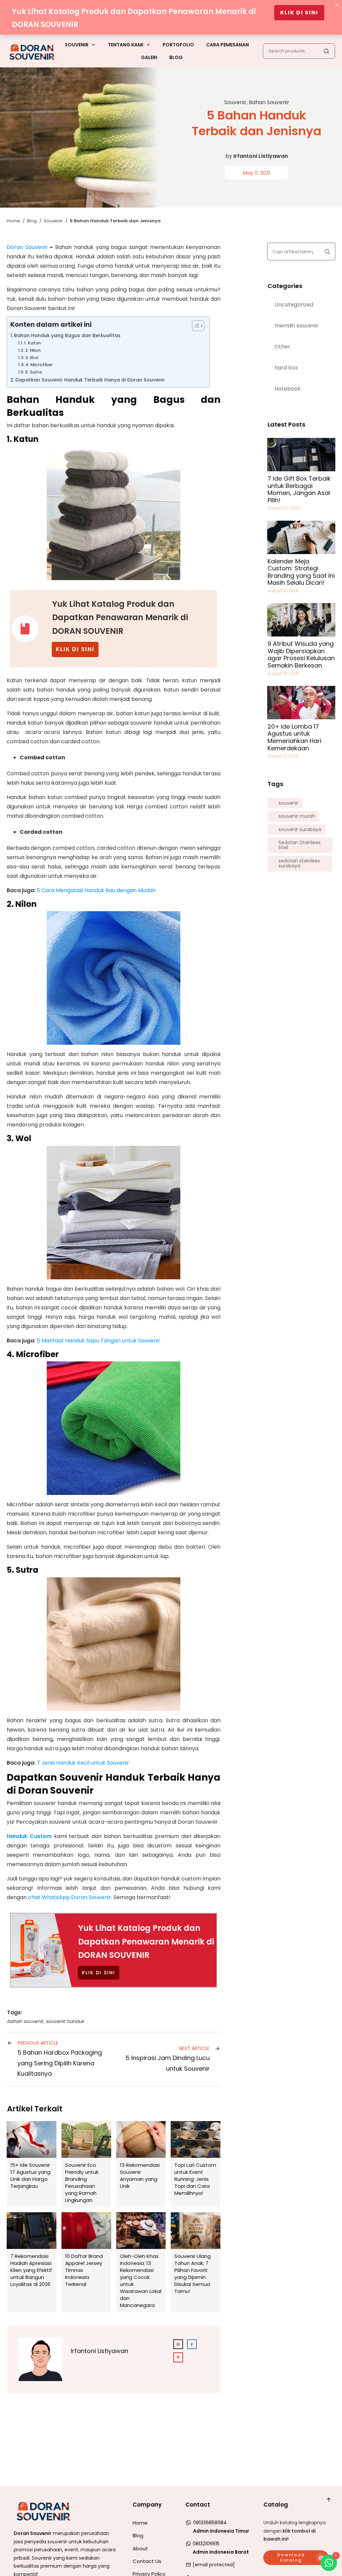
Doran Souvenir (27, 247)
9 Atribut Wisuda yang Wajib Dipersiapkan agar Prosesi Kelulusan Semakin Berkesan (301, 655)
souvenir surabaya (300, 830)
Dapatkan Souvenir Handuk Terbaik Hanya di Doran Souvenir (90, 380)
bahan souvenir (25, 2021)
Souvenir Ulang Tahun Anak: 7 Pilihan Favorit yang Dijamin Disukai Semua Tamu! (196, 2262)
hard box (286, 368)
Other (282, 347)
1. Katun (32, 343)
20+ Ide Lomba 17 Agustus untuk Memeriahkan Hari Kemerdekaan (294, 737)
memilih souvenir (297, 326)
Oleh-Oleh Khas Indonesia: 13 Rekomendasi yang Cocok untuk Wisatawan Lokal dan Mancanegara (141, 2262)
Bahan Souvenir (269, 102)
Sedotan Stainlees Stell (300, 845)
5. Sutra (33, 372)
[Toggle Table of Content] (195, 326)
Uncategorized (294, 305)
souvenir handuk (65, 2021)
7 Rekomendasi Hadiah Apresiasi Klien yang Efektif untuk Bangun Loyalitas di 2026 (32, 2262)
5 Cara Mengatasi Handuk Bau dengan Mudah (96, 890)
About (140, 2548)
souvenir (288, 803)
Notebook (288, 389)
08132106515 (206, 2544)
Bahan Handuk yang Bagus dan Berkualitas (67, 335)
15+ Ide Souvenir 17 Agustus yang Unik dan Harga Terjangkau (32, 2164)
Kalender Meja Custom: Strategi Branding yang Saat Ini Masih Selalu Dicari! (301, 572)
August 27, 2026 (284, 508)
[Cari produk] (326, 51)
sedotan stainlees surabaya (299, 864)
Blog (138, 2535)
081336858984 (210, 2523)
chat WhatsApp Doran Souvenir (70, 1897)
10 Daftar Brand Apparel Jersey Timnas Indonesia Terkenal (86, 2262)
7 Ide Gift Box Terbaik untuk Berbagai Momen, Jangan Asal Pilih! (299, 489)
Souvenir (235, 102)
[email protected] (214, 2565)
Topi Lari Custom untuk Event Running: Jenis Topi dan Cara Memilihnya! (196, 2164)
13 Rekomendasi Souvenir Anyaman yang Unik (141, 2164)
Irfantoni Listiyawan (261, 156)
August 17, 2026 (283, 756)
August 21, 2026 (283, 591)
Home (140, 2523)
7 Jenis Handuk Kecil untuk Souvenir (83, 1763)
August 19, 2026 (283, 673)
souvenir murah (297, 816)
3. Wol (32, 358)
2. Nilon (33, 350)
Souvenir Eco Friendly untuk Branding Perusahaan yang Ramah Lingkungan (86, 2164)
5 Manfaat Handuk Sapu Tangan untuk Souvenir (99, 1341)
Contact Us (147, 2561)
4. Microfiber (39, 365)
